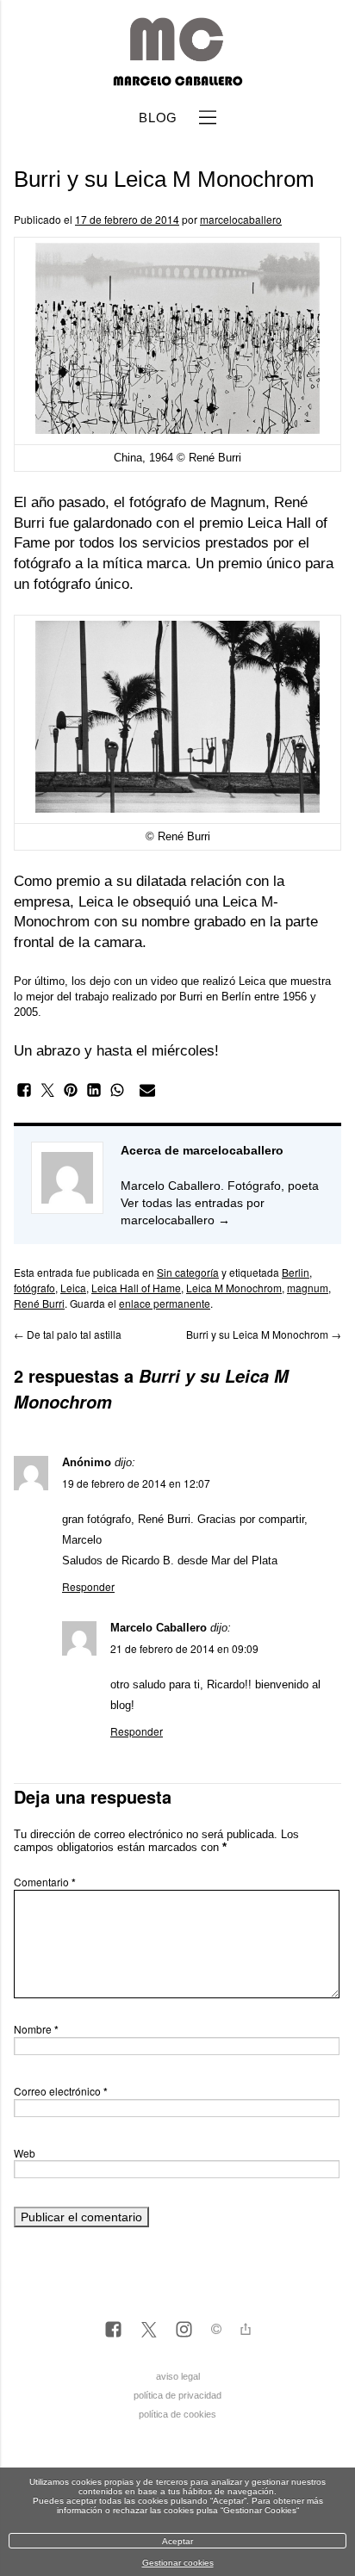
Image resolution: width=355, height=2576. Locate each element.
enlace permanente (165, 1303)
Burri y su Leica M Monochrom (264, 1334)
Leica (73, 1288)
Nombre (36, 2029)
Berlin (296, 1272)
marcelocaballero (241, 219)
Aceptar (177, 2541)
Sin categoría (188, 1272)
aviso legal (178, 2376)
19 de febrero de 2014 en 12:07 (136, 1483)
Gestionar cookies (178, 2563)
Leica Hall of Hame (136, 1288)
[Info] (216, 2331)
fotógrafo (34, 1288)
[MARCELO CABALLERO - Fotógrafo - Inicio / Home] (177, 79)
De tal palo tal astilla (68, 1334)
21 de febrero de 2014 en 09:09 (184, 1648)
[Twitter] (149, 2331)
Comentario (45, 1882)
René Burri (39, 1303)
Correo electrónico (61, 2091)
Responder (88, 1586)
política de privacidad (177, 2395)
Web (25, 2153)
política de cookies (177, 2414)
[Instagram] (184, 2331)
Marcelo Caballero (159, 1628)
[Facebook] (113, 2331)
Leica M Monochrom (234, 1288)
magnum (308, 1288)
